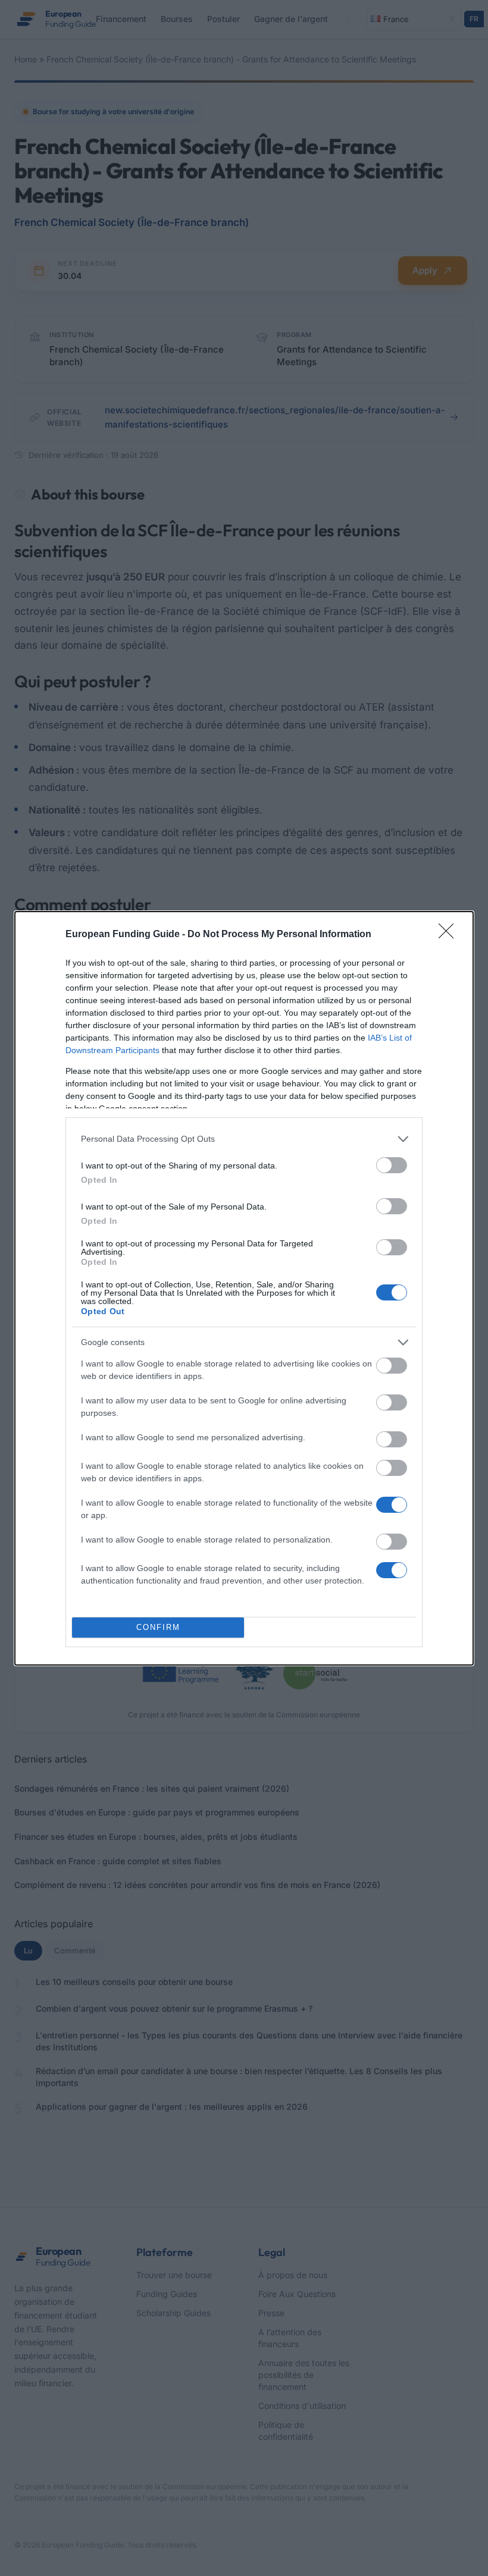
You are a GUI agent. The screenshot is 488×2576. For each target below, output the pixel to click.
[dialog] (244, 1288)
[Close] (450, 935)
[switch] (392, 1165)
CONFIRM (158, 1627)
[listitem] (244, 1139)
